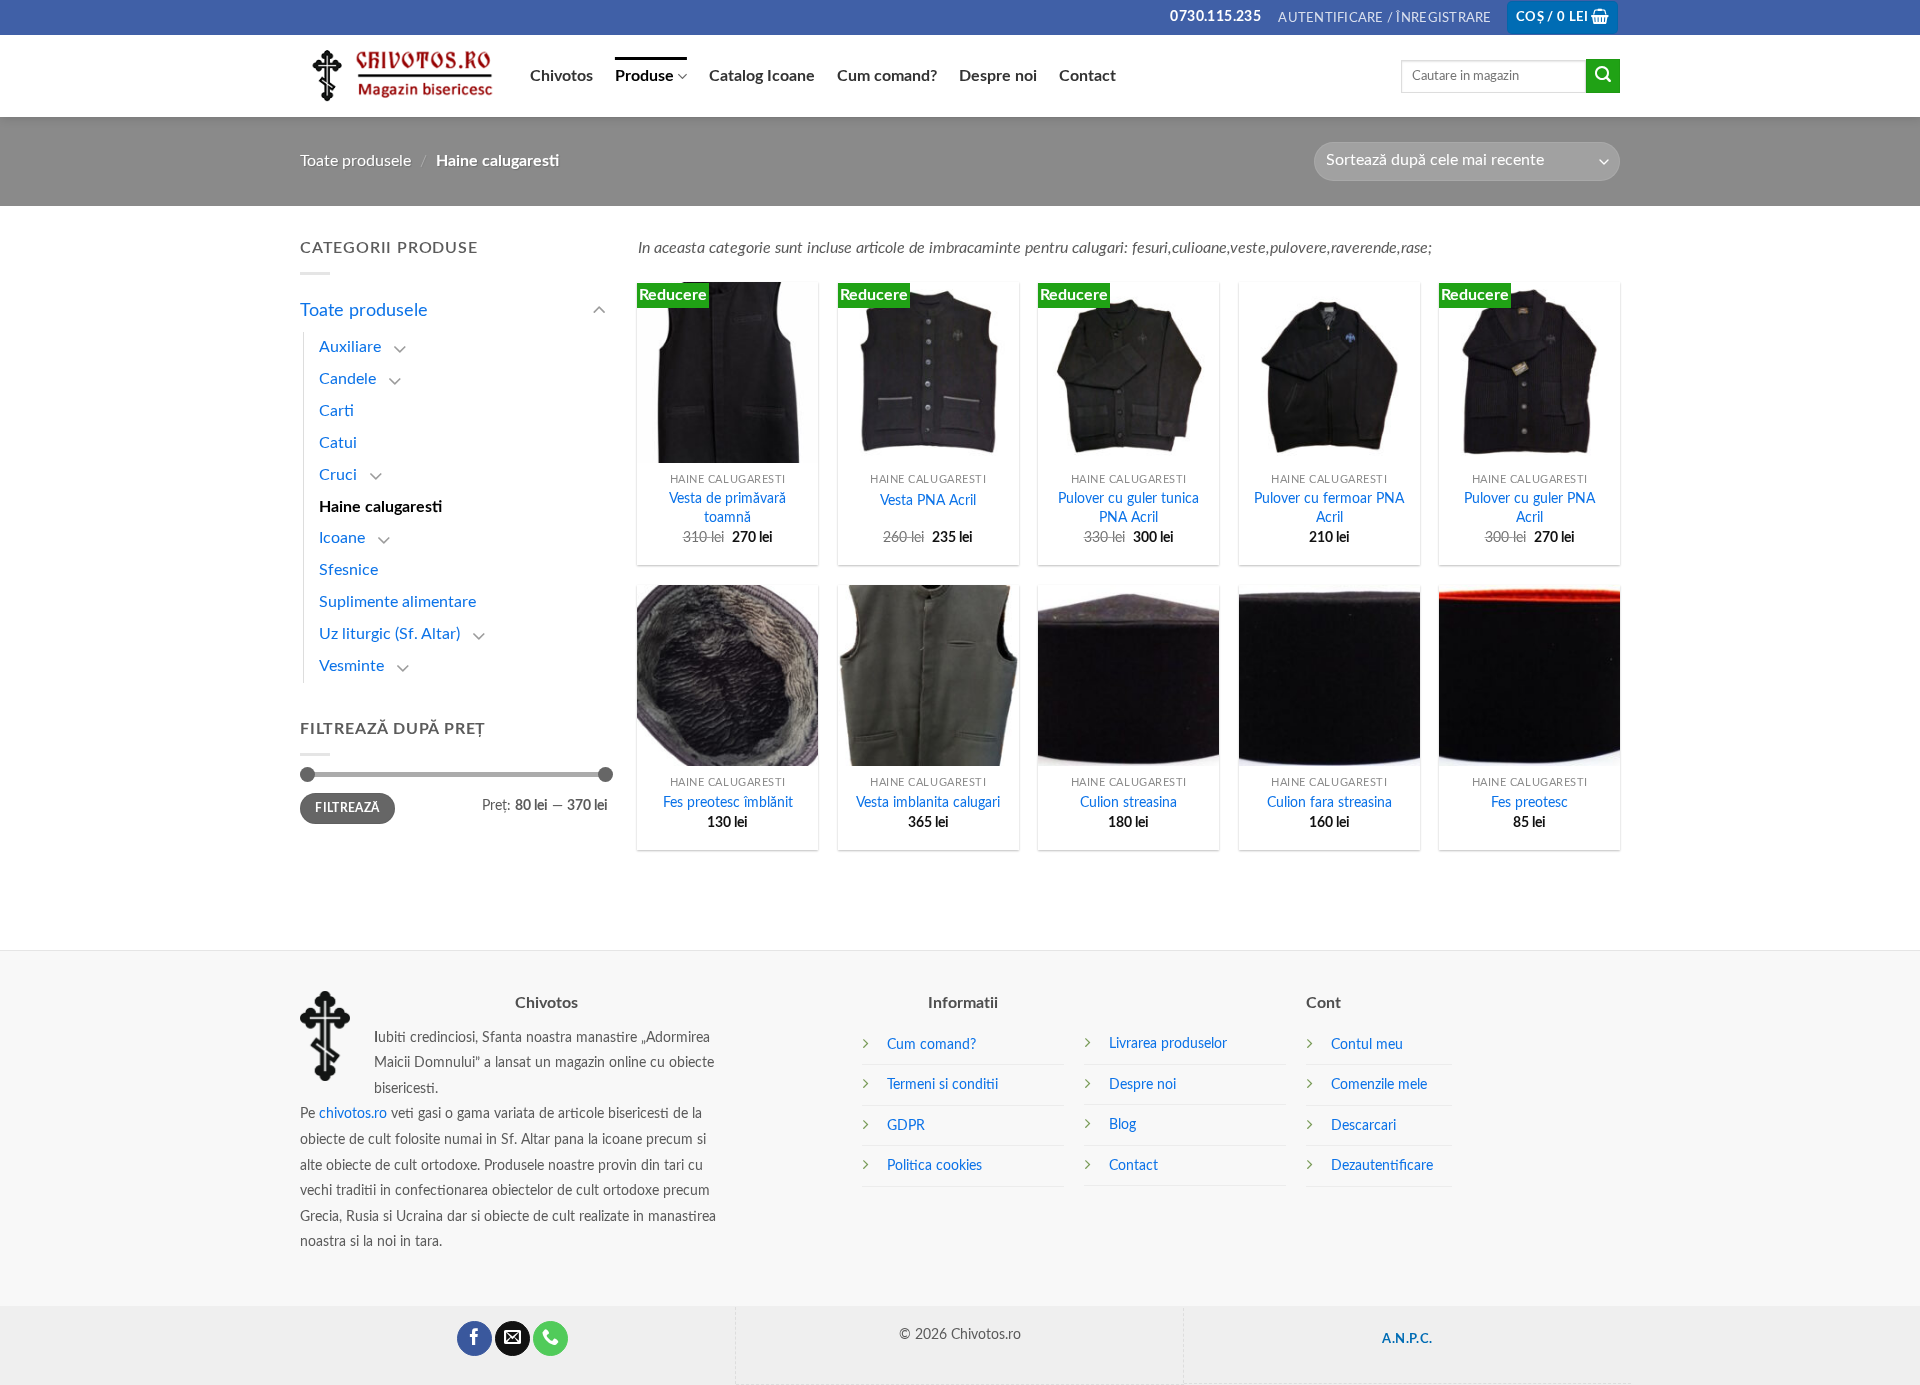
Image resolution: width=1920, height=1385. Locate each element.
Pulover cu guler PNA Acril (1529, 508)
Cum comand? (887, 76)
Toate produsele (355, 161)
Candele (347, 379)
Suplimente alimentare (397, 602)
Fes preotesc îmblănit (728, 802)
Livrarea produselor (1168, 1043)
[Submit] (1603, 76)
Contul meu (1367, 1044)
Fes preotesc (1529, 802)
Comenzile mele (1379, 1084)
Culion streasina (1128, 802)
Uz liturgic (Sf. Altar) (389, 634)
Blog (1122, 1124)
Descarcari (1363, 1125)
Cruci (338, 475)
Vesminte (351, 666)
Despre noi (998, 76)
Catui (338, 443)
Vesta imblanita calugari (928, 802)
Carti (336, 411)
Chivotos (561, 76)
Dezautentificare (1382, 1165)
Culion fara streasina (1329, 802)
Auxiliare (350, 347)
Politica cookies (934, 1165)
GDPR (906, 1125)
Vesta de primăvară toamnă (727, 508)
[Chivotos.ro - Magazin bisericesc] (400, 76)
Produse (644, 76)
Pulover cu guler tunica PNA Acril (1128, 508)
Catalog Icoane (762, 76)
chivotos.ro (353, 1113)
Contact (1087, 76)
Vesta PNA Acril (928, 500)
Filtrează (347, 808)
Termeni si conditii (942, 1084)
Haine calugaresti (380, 507)
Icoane (342, 539)
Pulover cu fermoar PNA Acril (1329, 508)
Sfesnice (348, 570)
